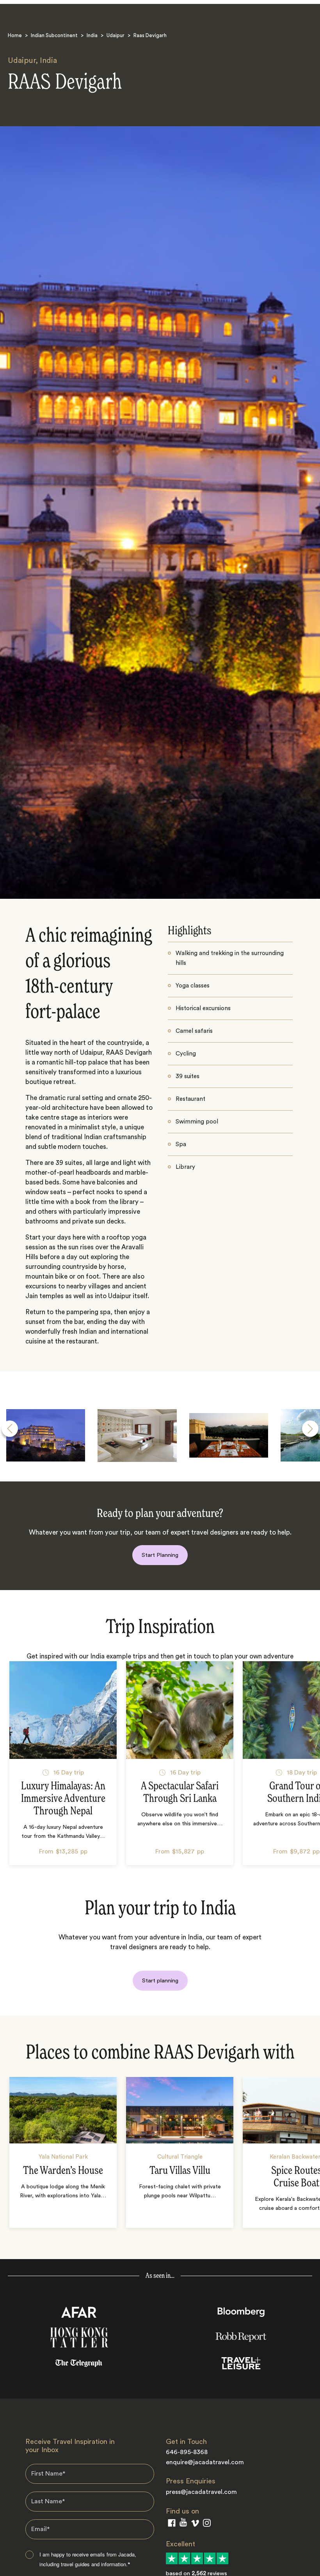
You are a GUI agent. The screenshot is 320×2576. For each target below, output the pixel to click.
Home (15, 35)
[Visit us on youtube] (183, 2524)
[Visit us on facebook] (172, 2525)
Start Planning (160, 1555)
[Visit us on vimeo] (195, 2525)
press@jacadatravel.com (201, 2492)
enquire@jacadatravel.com (205, 2462)
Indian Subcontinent (54, 35)
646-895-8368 (187, 2452)
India (92, 35)
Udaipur (116, 35)
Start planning (160, 1981)
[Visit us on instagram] (207, 2525)
